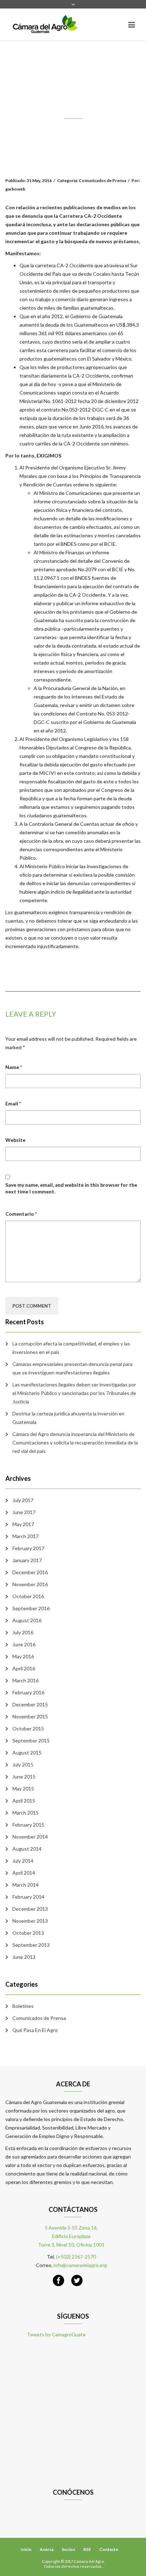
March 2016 (26, 1680)
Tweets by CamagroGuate (56, 2334)
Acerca (47, 2549)
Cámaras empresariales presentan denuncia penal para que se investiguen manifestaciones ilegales (72, 1368)
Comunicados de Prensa (39, 2018)
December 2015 (30, 1704)
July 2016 (23, 1632)
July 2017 (23, 1500)
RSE (87, 2549)
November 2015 (30, 1716)
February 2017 (28, 1548)
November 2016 (30, 1584)
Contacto (109, 2549)
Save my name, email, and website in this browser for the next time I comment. (71, 1188)
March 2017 (26, 1536)
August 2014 (27, 1849)
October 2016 (28, 1596)
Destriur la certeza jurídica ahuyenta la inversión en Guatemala (68, 1418)
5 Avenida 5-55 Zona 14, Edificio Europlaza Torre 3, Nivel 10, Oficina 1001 (71, 2236)
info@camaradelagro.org (80, 2265)
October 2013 (28, 1933)
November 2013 (30, 1921)
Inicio (26, 2549)
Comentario (21, 1214)
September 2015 (31, 1740)
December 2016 (30, 1572)
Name (14, 1067)
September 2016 (31, 1608)
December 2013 (30, 1909)
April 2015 (24, 1801)
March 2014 (26, 1885)
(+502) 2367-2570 (76, 2257)
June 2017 (24, 1512)
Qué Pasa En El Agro (35, 2030)
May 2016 (23, 1656)
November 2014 (30, 1837)
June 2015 (24, 1777)
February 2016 (28, 1692)
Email (13, 1103)
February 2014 (28, 1897)
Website (15, 1140)
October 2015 (28, 1728)
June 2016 (24, 1644)
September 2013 (31, 1945)
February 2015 (28, 1825)
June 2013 (24, 1957)
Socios (68, 2549)
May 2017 (23, 1524)
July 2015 (23, 1765)
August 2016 (27, 1620)
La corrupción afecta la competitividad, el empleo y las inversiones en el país (71, 1348)
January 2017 (27, 1560)
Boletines (23, 2006)
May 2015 (23, 1789)
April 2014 (24, 1873)
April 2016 (24, 1668)
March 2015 (26, 1813)
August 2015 (27, 1753)
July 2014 (23, 1861)
